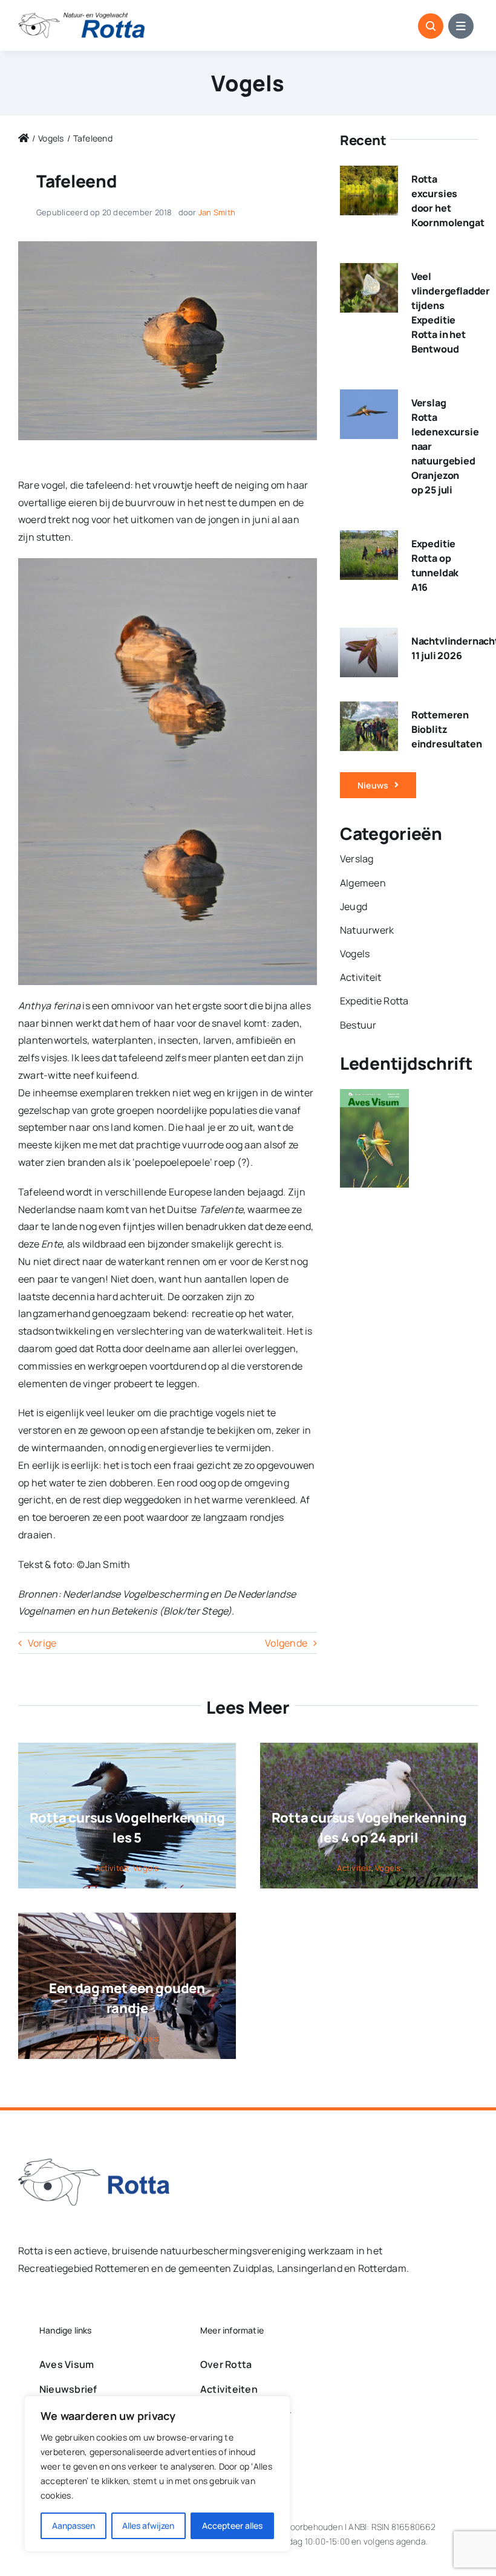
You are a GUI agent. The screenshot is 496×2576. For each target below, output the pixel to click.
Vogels (248, 83)
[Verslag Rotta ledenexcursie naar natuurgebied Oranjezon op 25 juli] (369, 398)
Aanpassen (73, 2526)
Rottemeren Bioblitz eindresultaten (447, 729)
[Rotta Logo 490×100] (82, 18)
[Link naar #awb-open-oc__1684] (461, 26)
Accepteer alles (232, 2526)
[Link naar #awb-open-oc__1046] (431, 26)
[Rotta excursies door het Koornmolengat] (369, 174)
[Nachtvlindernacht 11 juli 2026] (369, 636)
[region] (157, 2474)
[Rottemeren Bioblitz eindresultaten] (369, 710)
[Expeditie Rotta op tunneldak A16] (369, 539)
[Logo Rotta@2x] (94, 2164)
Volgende (286, 1643)
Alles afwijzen (148, 2526)
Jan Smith (217, 212)
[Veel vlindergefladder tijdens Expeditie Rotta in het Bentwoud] (369, 272)
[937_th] (168, 246)
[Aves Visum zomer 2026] (374, 1098)
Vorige (42, 1643)
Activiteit (112, 1868)
